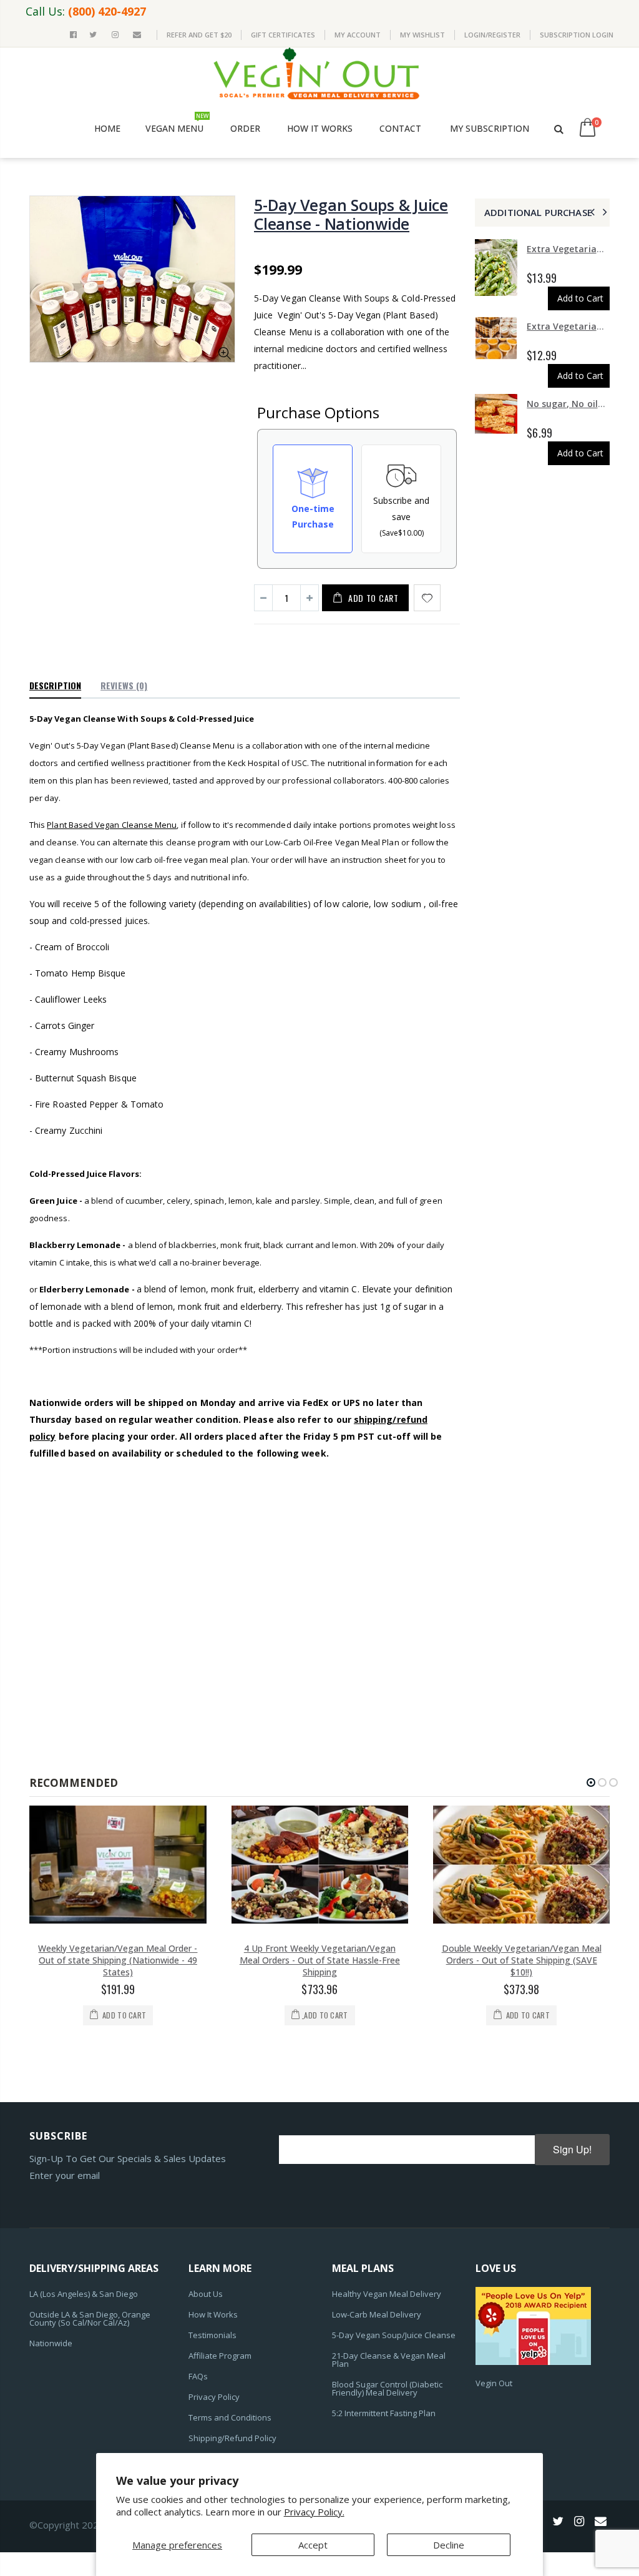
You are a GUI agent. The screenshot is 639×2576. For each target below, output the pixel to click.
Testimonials (212, 2335)
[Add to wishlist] (427, 598)
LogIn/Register (492, 35)
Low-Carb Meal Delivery (377, 2314)
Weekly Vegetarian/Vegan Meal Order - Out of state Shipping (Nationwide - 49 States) (118, 1960)
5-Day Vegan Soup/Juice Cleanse (394, 2335)
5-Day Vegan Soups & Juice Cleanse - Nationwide (351, 214)
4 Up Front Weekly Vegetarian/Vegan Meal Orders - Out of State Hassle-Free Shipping (320, 1960)
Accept (313, 2545)
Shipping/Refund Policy (232, 2438)
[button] (591, 1782)
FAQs (198, 2376)
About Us (206, 2294)
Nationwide (51, 2343)
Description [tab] (55, 685)
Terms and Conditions (230, 2417)
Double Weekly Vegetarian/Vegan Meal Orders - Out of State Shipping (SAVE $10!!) (522, 1960)
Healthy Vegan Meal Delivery (387, 2294)
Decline (449, 2545)
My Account (358, 35)
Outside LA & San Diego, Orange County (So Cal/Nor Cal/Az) (90, 2318)
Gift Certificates (283, 35)
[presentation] (591, 212)
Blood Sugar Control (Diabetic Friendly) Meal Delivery (387, 2388)
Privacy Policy (214, 2397)
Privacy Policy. (314, 2512)
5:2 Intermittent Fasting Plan (384, 2413)
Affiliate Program (220, 2356)
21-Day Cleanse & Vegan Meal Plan (389, 2360)
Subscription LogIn (577, 35)
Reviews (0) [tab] (124, 685)
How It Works (213, 2314)
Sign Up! (572, 2149)
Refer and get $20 (199, 35)
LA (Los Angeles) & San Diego (84, 2294)
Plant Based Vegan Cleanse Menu (112, 825)
